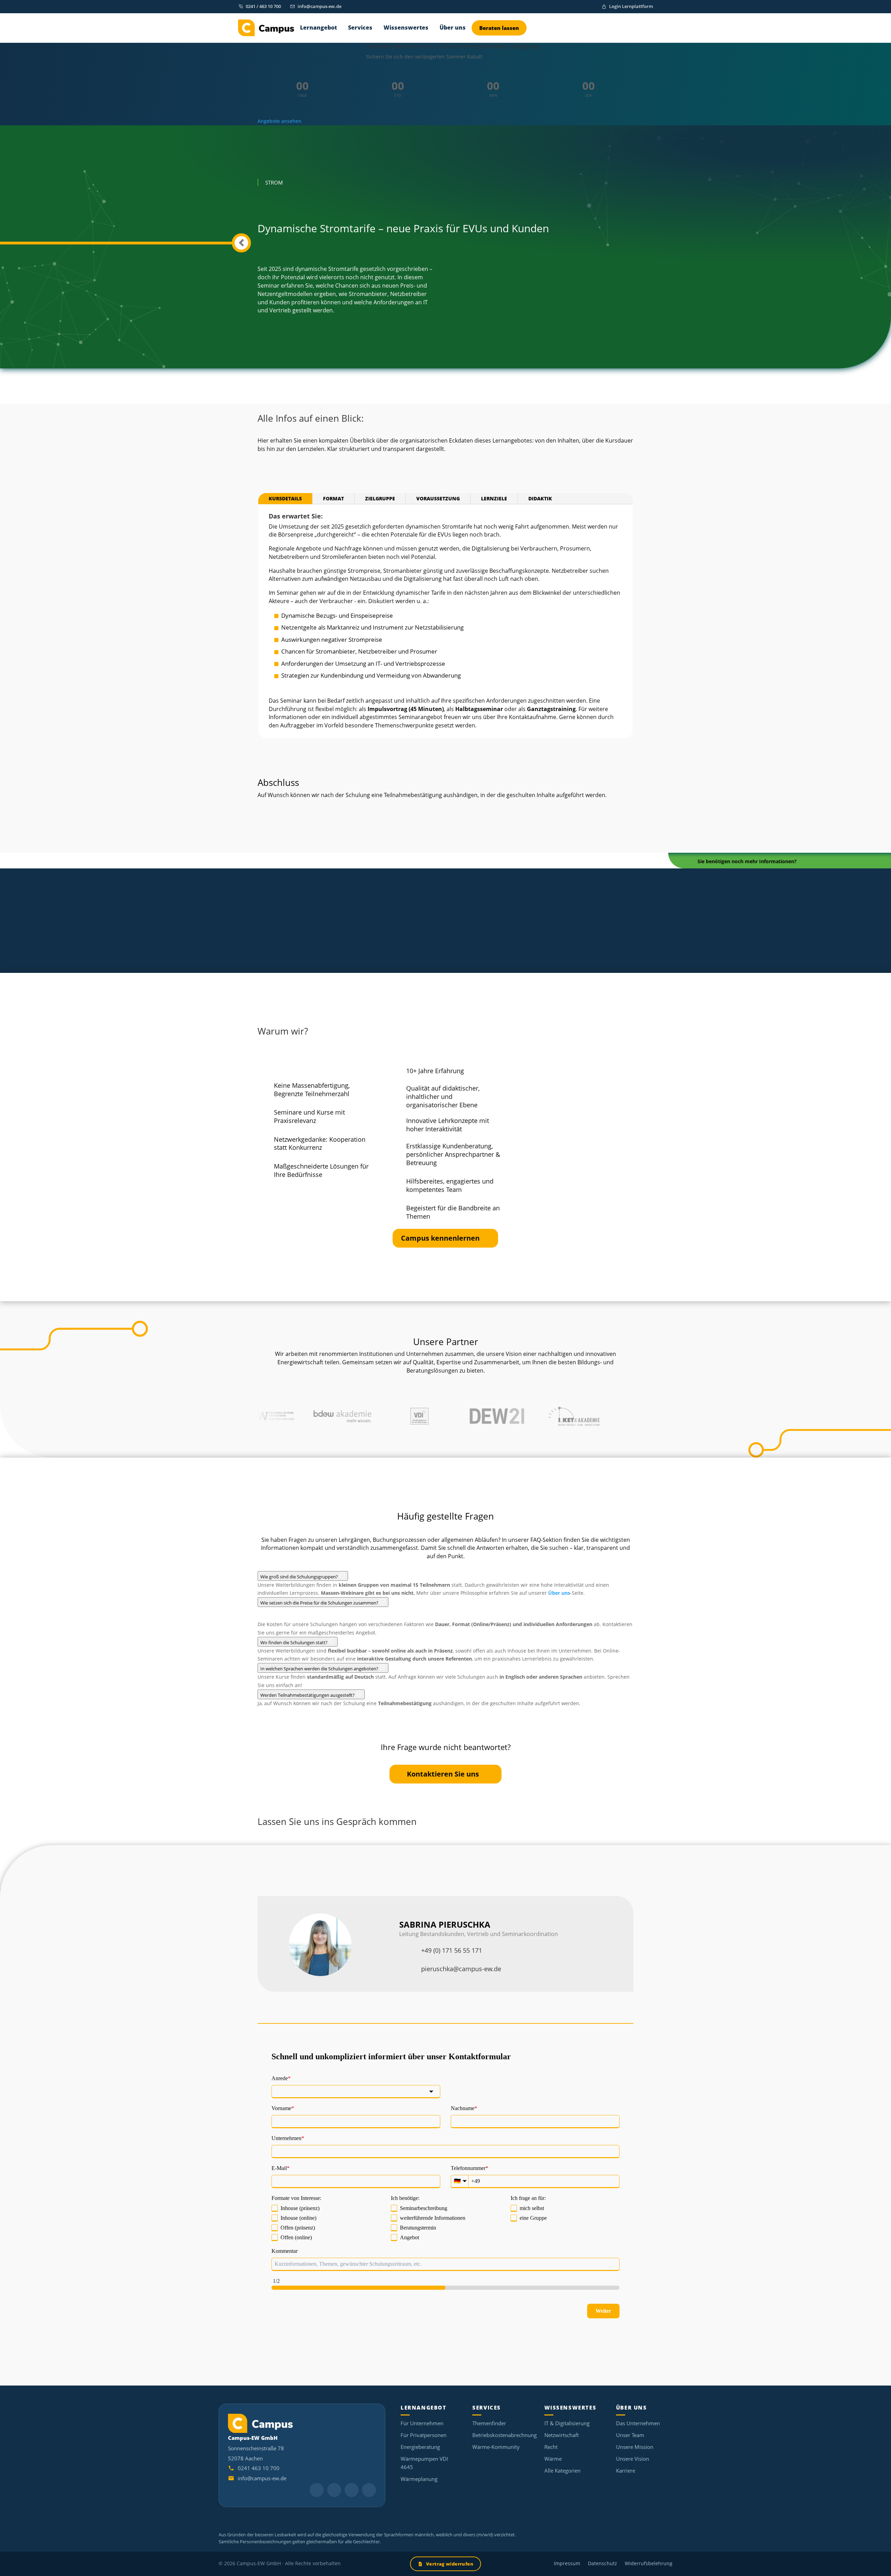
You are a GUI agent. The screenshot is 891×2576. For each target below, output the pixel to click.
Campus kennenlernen (440, 1238)
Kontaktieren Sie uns (443, 1774)
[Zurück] (241, 243)
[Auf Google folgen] (334, 2490)
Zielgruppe (380, 498)
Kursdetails (285, 498)
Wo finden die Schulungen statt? (294, 1642)
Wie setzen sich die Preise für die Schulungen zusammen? (320, 1603)
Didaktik (540, 498)
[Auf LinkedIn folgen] (317, 2490)
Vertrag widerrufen (450, 2564)
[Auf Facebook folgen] (369, 2490)
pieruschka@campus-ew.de (461, 1969)
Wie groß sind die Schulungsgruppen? (300, 1577)
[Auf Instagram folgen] (352, 2490)
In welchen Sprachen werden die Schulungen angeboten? (320, 1669)
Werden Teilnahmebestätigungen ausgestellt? (308, 1695)
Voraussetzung (438, 498)
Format (333, 498)
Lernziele (494, 498)
